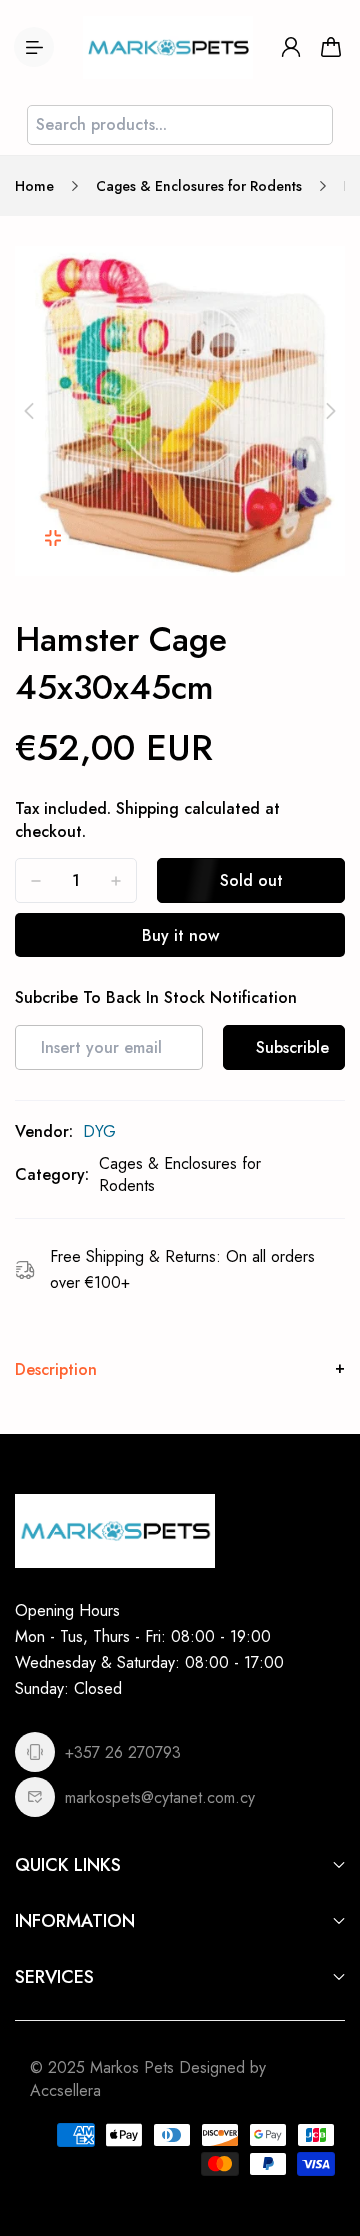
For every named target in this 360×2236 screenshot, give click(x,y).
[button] (29, 411)
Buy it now (180, 935)
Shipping (147, 808)
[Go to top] (325, 2136)
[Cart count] (331, 47)
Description (56, 1369)
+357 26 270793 (123, 1752)
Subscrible (292, 1047)
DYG (99, 1131)
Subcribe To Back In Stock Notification (156, 998)
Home (34, 186)
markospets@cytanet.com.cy (160, 1797)
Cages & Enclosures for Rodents (199, 186)
